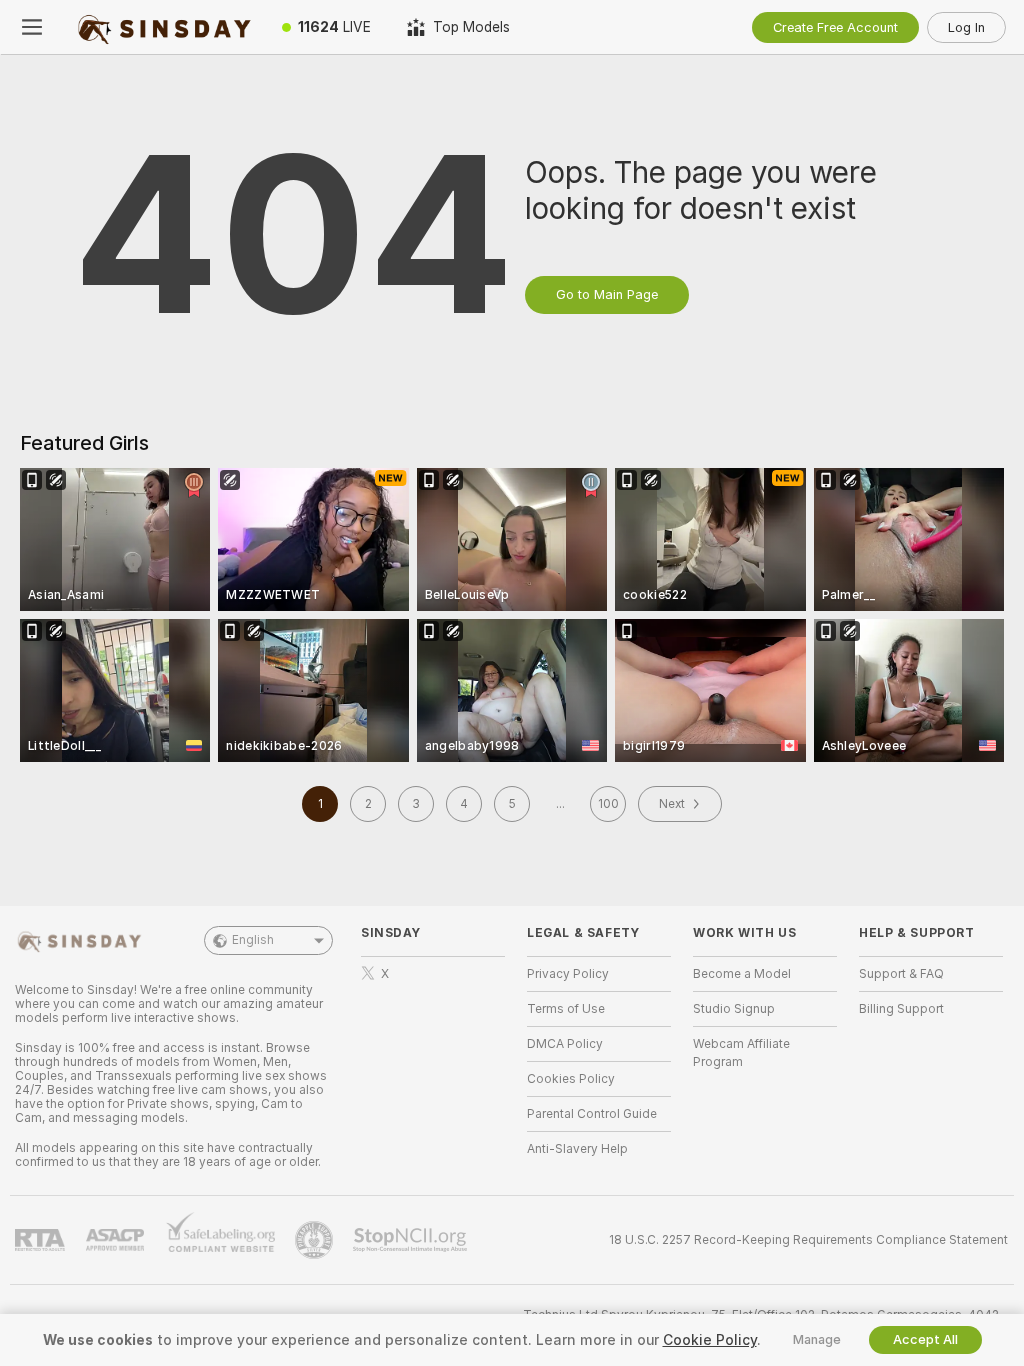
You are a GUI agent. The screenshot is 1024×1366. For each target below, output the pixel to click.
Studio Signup (734, 1009)
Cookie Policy (710, 1340)
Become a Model (742, 974)
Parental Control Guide (592, 1114)
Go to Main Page (607, 294)
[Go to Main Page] (164, 27)
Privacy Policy (568, 974)
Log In (966, 27)
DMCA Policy (565, 1044)
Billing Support (901, 1009)
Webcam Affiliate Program (741, 1053)
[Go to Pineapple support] (316, 1240)
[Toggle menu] (32, 27)
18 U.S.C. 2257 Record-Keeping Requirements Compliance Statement (808, 1240)
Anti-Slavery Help (577, 1149)
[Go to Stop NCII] (412, 1240)
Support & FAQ (901, 974)
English (253, 940)
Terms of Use (566, 1009)
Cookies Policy (571, 1079)
